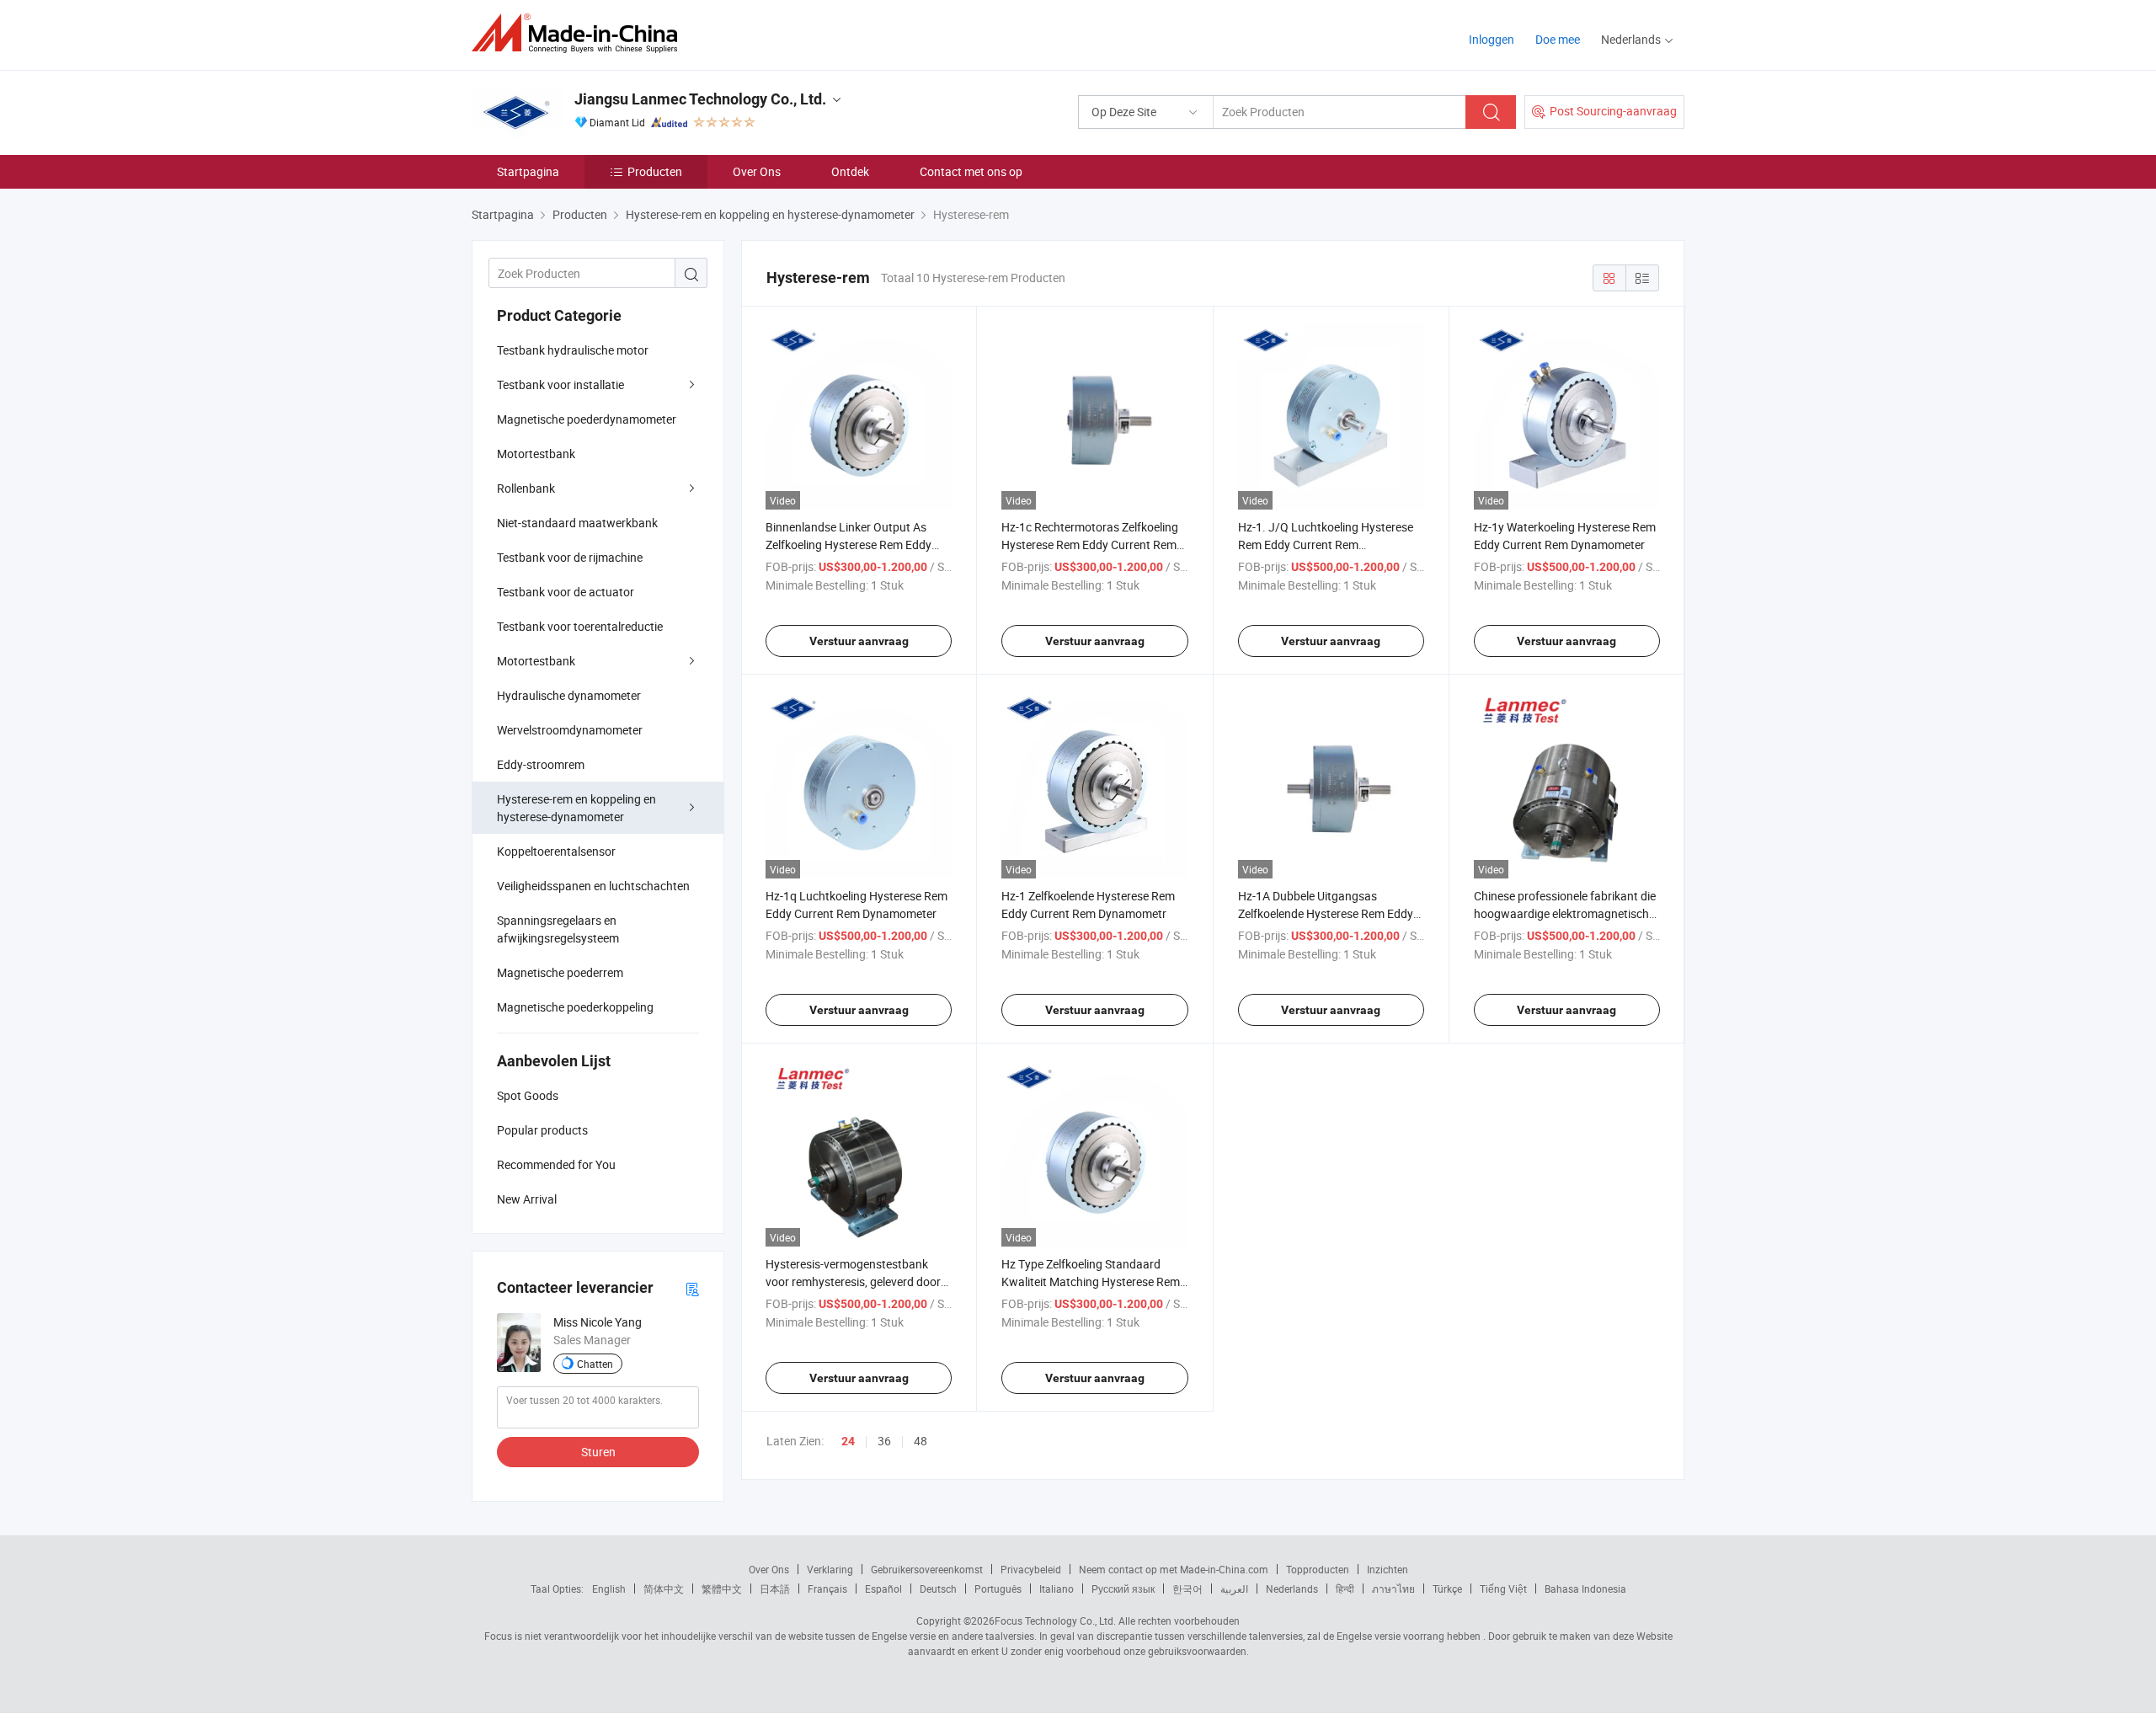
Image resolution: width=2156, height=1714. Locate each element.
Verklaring (830, 1569)
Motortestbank (536, 454)
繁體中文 (722, 1589)
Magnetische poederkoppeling (575, 1007)
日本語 (775, 1589)
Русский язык (1123, 1589)
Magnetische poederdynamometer (587, 419)
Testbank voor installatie (560, 384)
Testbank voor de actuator (566, 592)
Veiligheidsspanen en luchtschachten (593, 886)
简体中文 (664, 1589)
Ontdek (850, 171)
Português (998, 1589)
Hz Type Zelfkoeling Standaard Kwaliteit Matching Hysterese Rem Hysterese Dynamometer (1091, 1281)
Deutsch (938, 1589)
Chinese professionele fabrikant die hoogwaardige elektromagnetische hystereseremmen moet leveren (1565, 913)
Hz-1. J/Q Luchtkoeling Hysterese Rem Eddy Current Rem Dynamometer (1326, 545)
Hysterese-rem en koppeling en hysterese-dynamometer (576, 808)
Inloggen (1492, 39)
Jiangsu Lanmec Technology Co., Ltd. (700, 99)
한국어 (1187, 1589)
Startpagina (528, 171)
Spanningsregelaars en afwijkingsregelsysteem (558, 929)
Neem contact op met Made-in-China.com (1174, 1569)
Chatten (595, 1364)
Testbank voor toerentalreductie (580, 626)
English (609, 1589)
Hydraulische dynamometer (569, 695)
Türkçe (1447, 1589)
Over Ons (757, 171)
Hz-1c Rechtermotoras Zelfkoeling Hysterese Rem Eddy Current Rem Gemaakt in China (1090, 545)
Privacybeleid (1031, 1569)
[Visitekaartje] (692, 1288)
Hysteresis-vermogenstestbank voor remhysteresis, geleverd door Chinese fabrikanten (853, 1281)
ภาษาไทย (1393, 1589)
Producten (655, 171)
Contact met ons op (971, 171)
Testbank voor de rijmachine (570, 557)
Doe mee (1558, 39)
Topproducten (1318, 1569)
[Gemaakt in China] (580, 33)
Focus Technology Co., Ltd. (1055, 1621)
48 (921, 1441)
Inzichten (1388, 1569)
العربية (1234, 1589)
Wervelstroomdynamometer (570, 730)
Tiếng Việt (1503, 1589)
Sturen (598, 1452)
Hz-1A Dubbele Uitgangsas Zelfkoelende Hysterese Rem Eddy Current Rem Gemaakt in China (1326, 913)
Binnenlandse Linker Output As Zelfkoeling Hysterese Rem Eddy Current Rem (849, 545)
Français (827, 1589)
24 (848, 1441)
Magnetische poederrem (560, 972)
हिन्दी (1345, 1589)
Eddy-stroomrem (541, 764)
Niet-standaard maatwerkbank (577, 523)
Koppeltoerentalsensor (556, 851)
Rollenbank (526, 488)
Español (883, 1589)
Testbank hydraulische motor (573, 350)
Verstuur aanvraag (859, 641)
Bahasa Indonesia (1585, 1589)
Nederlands (1292, 1589)
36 (884, 1441)
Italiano (1057, 1589)
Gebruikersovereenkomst (927, 1569)
